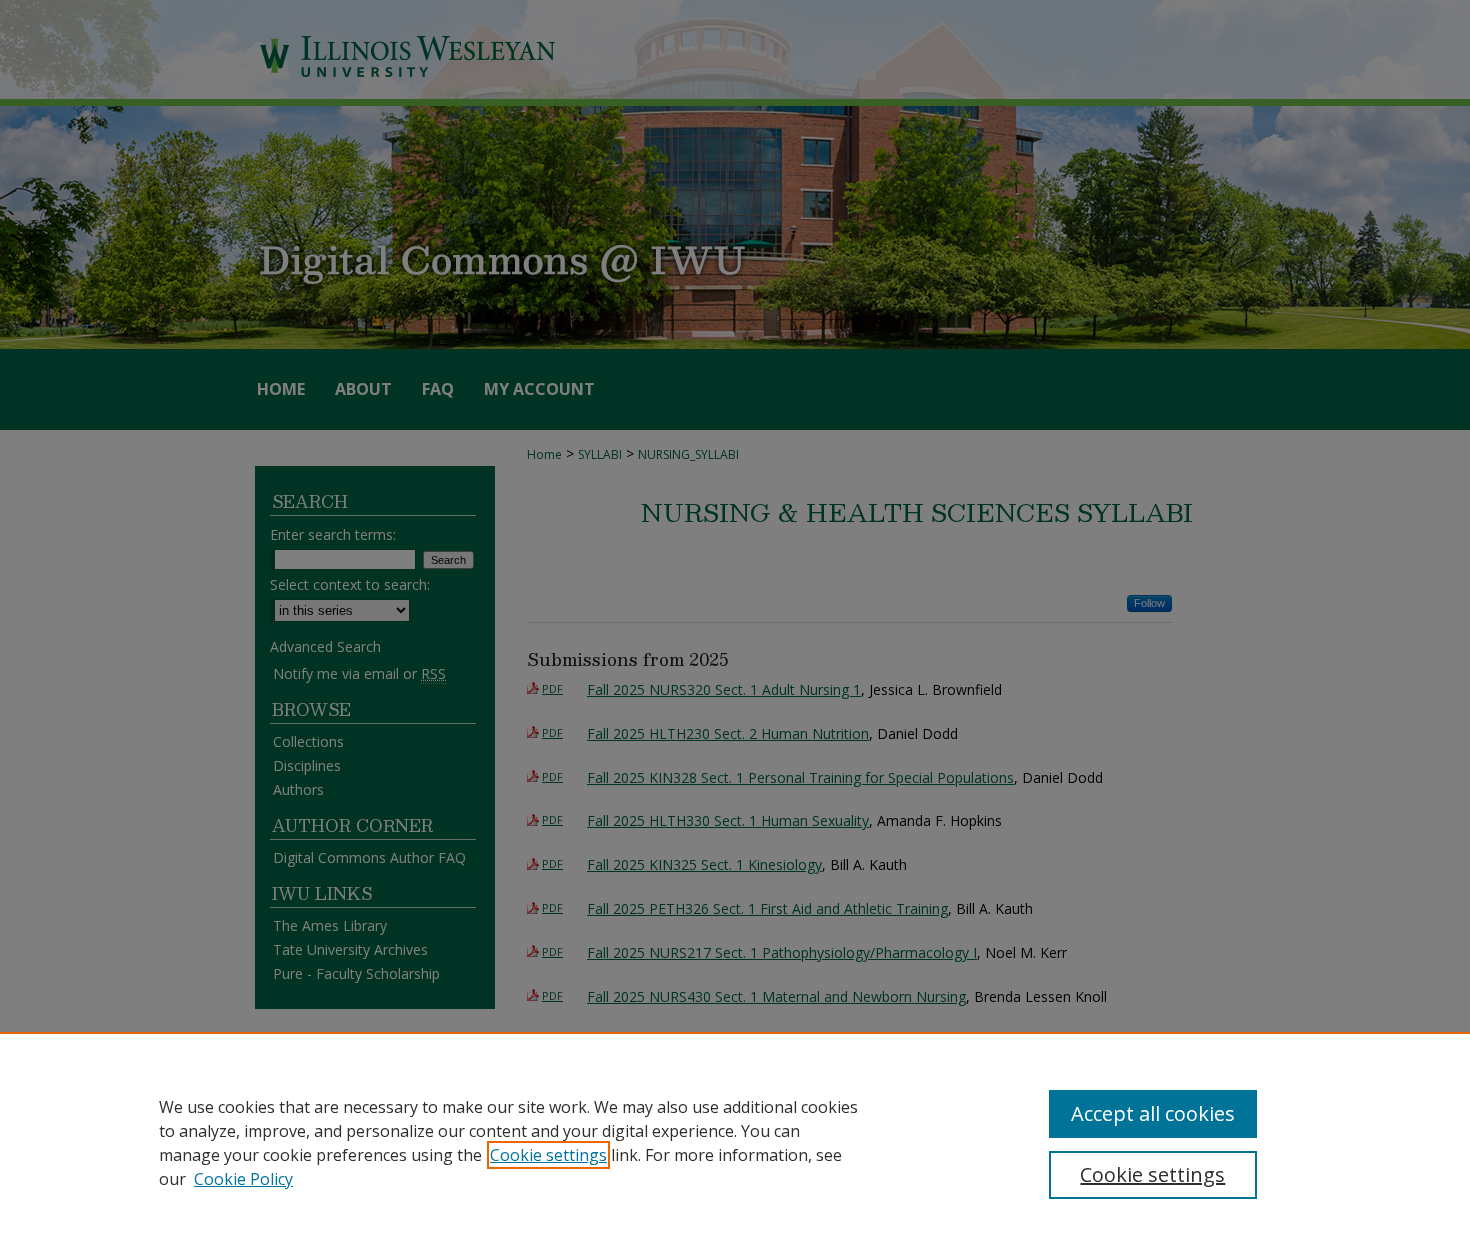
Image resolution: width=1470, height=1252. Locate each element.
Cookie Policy (243, 1179)
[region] (735, 1142)
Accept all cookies (1153, 1113)
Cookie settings (548, 1155)
